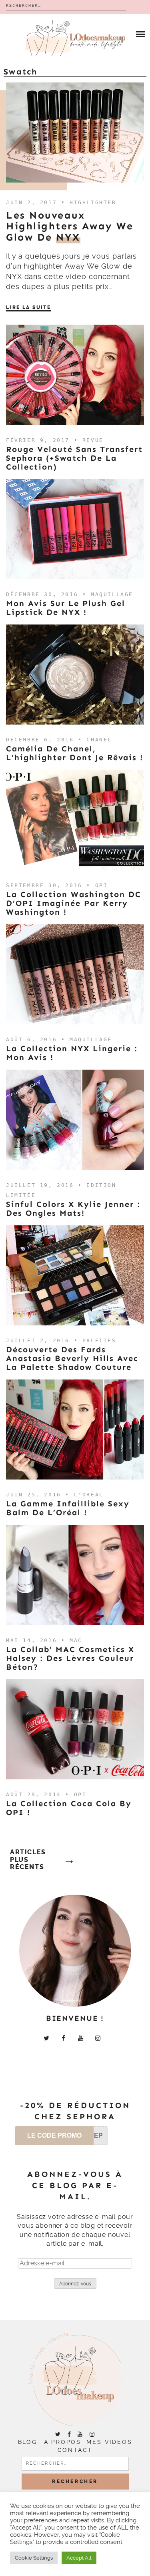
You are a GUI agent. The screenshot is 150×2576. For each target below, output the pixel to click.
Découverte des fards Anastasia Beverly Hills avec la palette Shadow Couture (72, 1358)
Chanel (99, 740)
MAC (76, 1640)
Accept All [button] (79, 2558)
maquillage (112, 594)
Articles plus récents (28, 1860)
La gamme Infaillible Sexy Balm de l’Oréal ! (68, 1508)
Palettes (99, 1340)
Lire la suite (28, 307)
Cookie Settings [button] (34, 2558)
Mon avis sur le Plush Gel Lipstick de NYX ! (66, 608)
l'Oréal (89, 1495)
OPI (102, 885)
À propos (63, 2442)
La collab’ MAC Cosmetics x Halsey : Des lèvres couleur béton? (70, 1658)
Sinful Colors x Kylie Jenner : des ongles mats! (73, 1209)
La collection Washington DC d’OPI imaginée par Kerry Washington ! (74, 903)
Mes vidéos (109, 2442)
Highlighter (93, 202)
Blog (28, 2442)
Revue (93, 440)
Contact (75, 2450)
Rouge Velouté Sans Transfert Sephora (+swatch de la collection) (74, 458)
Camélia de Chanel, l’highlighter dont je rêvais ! (75, 753)
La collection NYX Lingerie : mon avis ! (72, 1053)
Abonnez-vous (75, 2284)
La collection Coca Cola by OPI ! (69, 1808)
